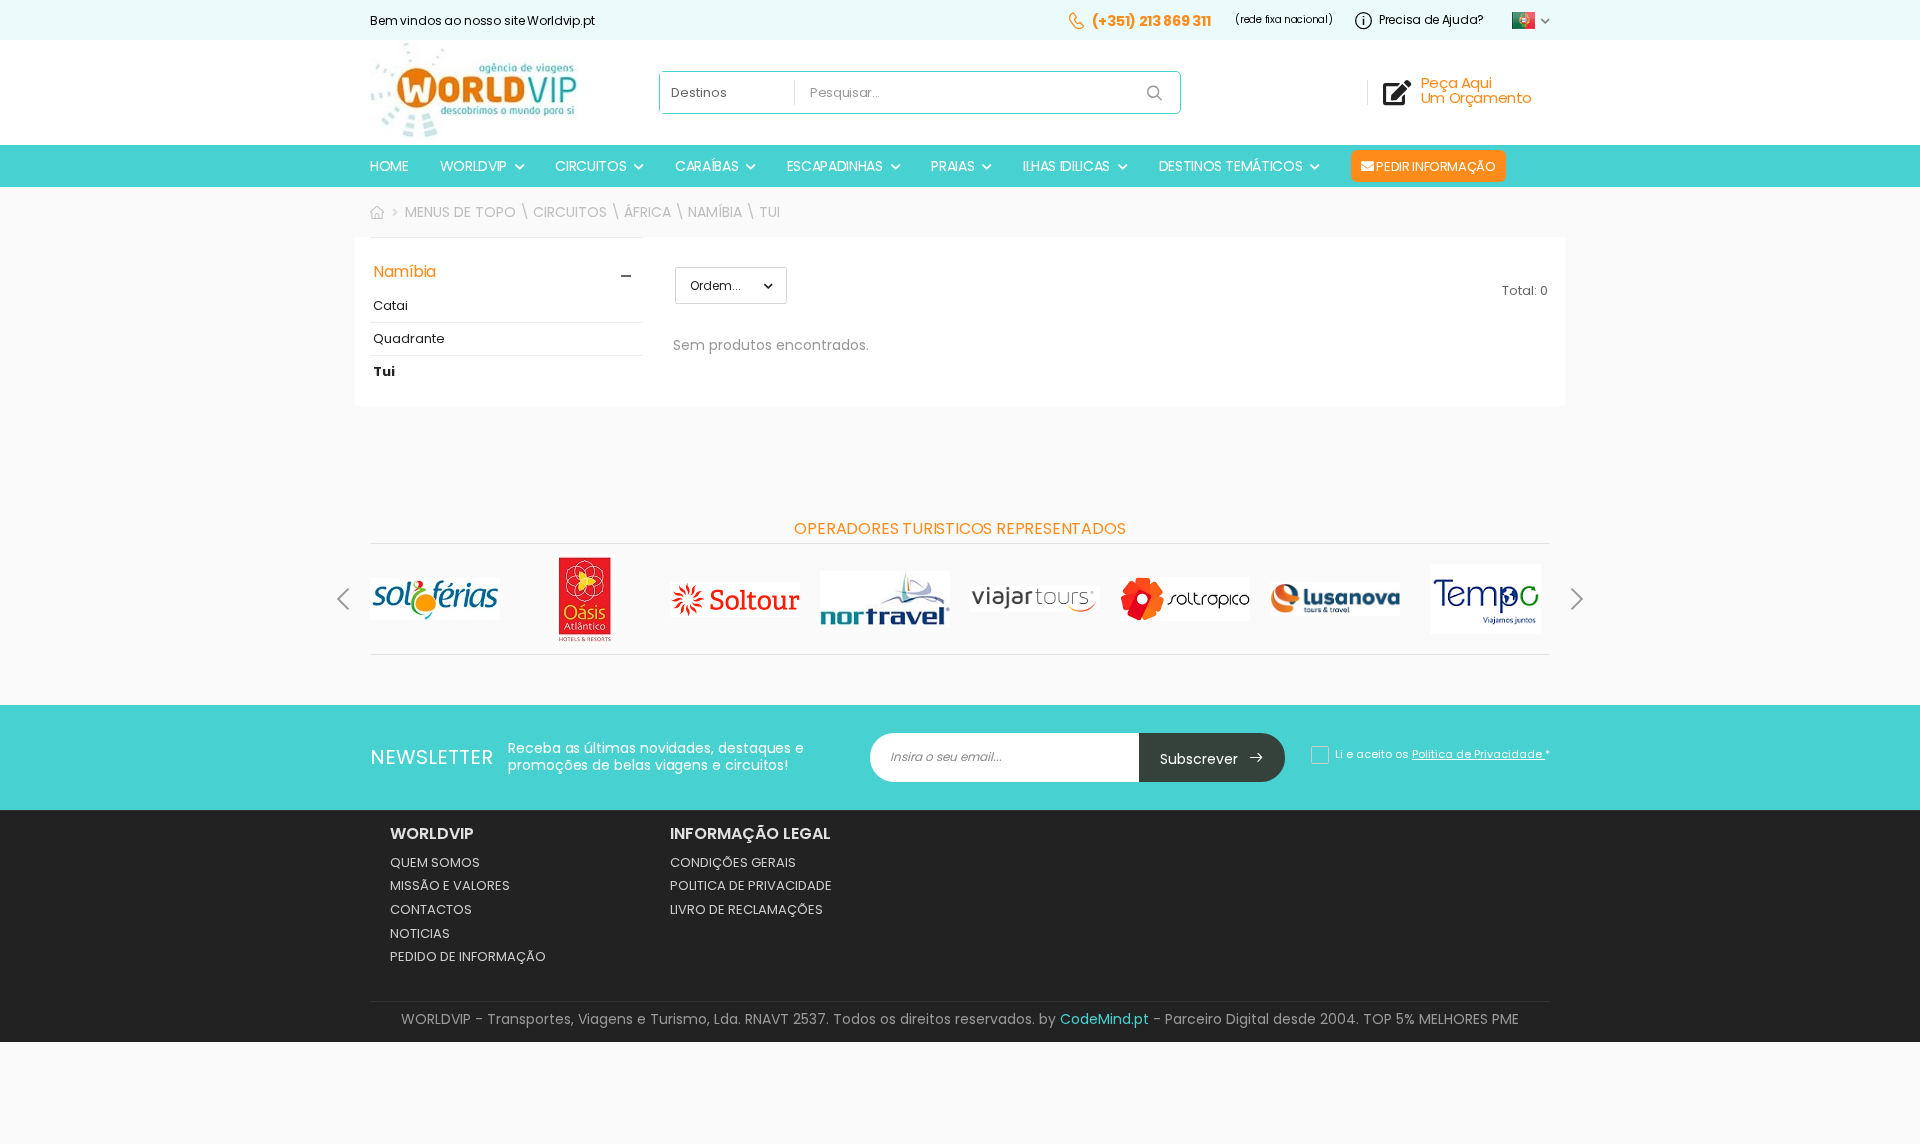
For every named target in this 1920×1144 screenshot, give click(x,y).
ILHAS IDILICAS (1066, 166)
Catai (390, 306)
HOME (389, 166)
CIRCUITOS (590, 166)
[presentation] (345, 599)
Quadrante (409, 339)
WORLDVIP (473, 166)
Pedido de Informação (468, 956)
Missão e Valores (450, 885)
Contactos (431, 909)
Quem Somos (435, 862)
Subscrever (1201, 759)
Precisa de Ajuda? (1431, 20)
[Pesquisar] (1156, 94)
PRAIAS (952, 166)
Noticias (420, 933)
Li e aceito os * (1442, 754)
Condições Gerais (733, 862)
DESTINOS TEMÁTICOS (1231, 166)
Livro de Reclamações (746, 909)
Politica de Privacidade (751, 885)
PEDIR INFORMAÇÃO (1435, 166)
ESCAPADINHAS (835, 166)
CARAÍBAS (706, 166)
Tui (384, 372)
